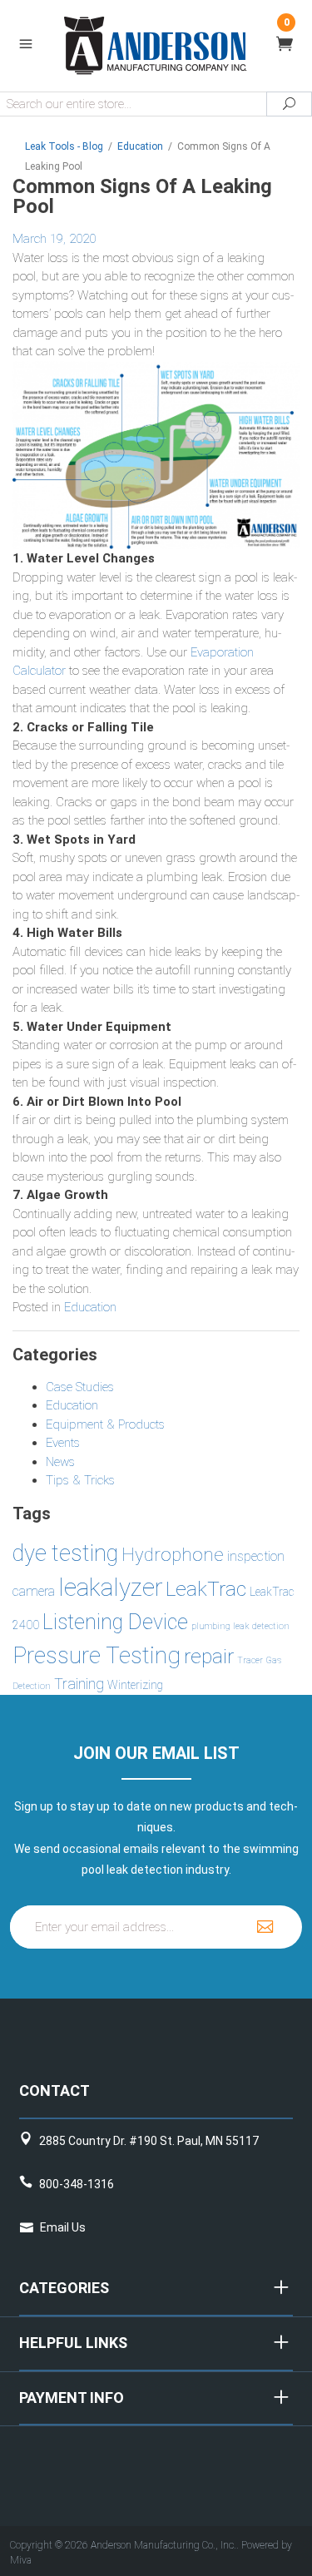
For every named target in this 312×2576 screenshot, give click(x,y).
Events (63, 1443)
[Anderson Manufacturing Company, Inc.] (156, 45)
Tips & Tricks (80, 1480)
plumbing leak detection (240, 1626)
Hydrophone (173, 1554)
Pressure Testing (97, 1655)
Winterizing (135, 1685)
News (60, 1462)
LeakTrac (206, 1589)
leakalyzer (110, 1588)
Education (90, 1307)
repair (209, 1656)
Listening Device (115, 1622)
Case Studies (80, 1387)
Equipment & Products (105, 1424)
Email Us (63, 2227)
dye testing (65, 1553)
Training (79, 1684)
